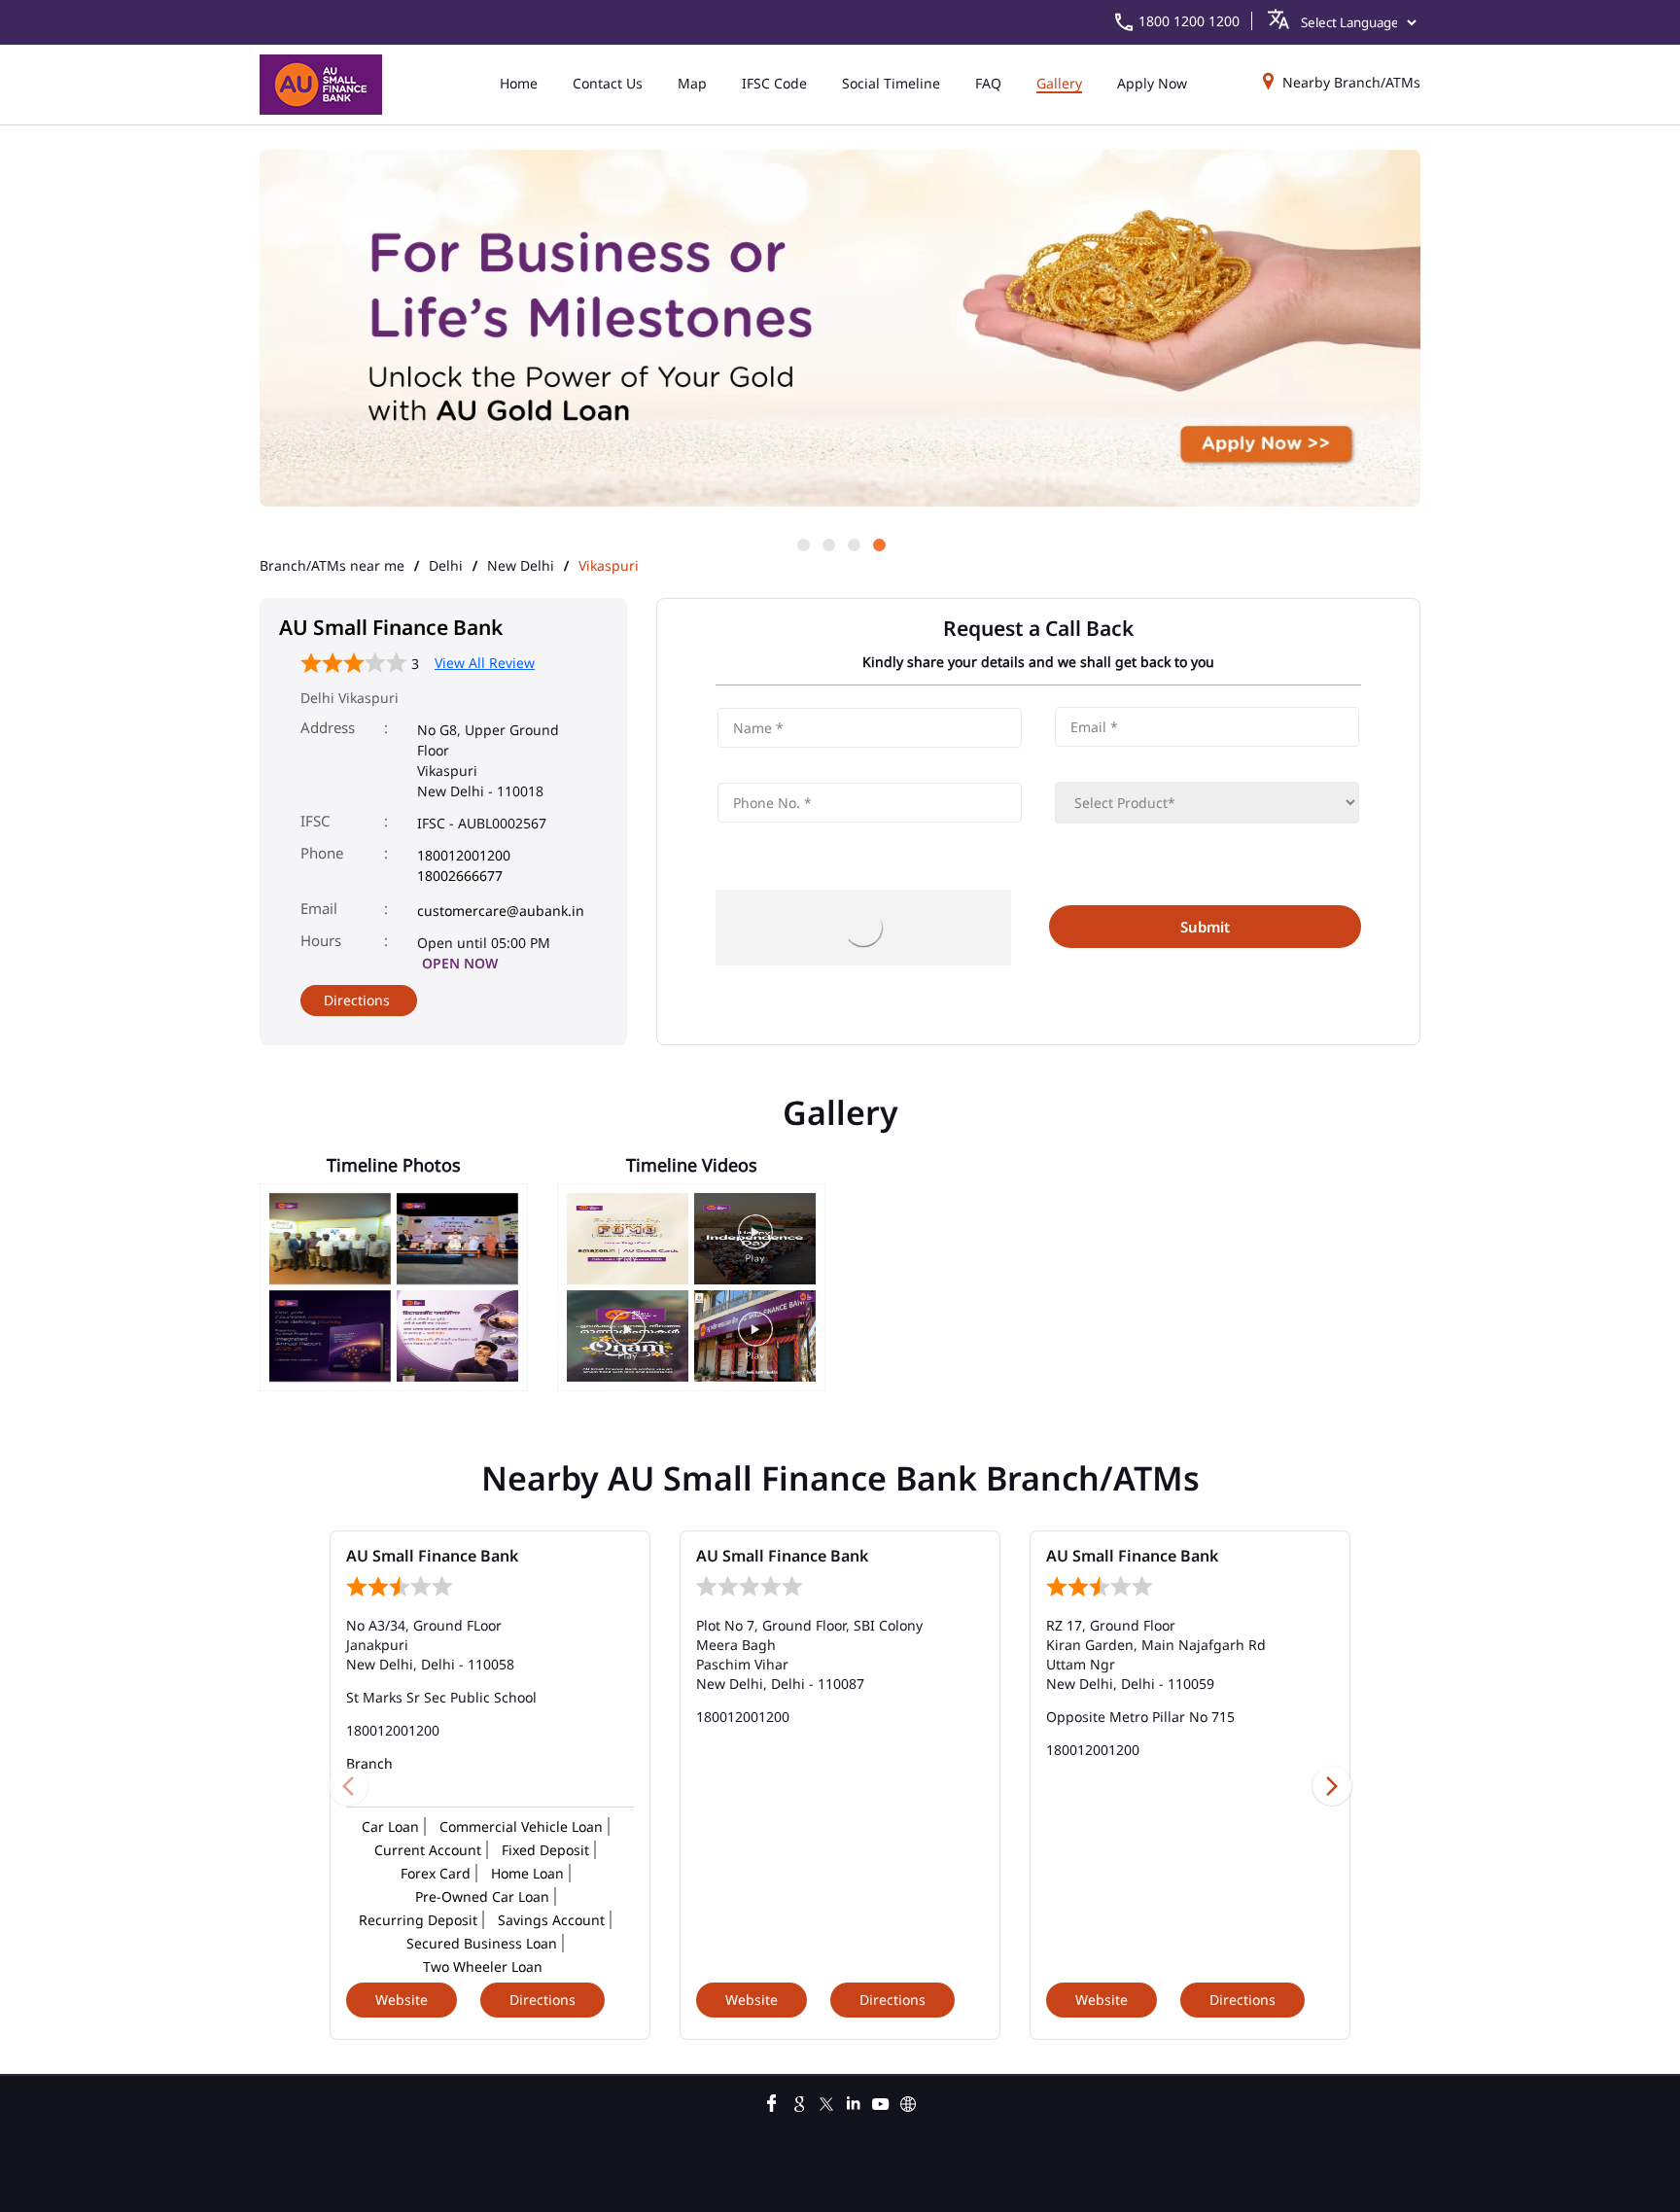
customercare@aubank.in (501, 911)
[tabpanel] (840, 330)
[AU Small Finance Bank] (321, 85)
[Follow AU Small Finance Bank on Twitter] (826, 2101)
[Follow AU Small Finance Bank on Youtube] (881, 2101)
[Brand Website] (908, 2101)
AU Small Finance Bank (432, 1556)
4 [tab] (878, 544)
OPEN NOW (460, 963)
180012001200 (464, 855)
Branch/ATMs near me (332, 566)
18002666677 (460, 876)
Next (1332, 1785)
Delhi (446, 566)
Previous (348, 1785)
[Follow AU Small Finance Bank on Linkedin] (854, 2101)
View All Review (485, 663)
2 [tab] (827, 544)
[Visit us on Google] (799, 2101)
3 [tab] (853, 544)
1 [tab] (802, 544)
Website (402, 2000)
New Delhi (521, 566)
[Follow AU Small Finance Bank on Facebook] (772, 2101)
